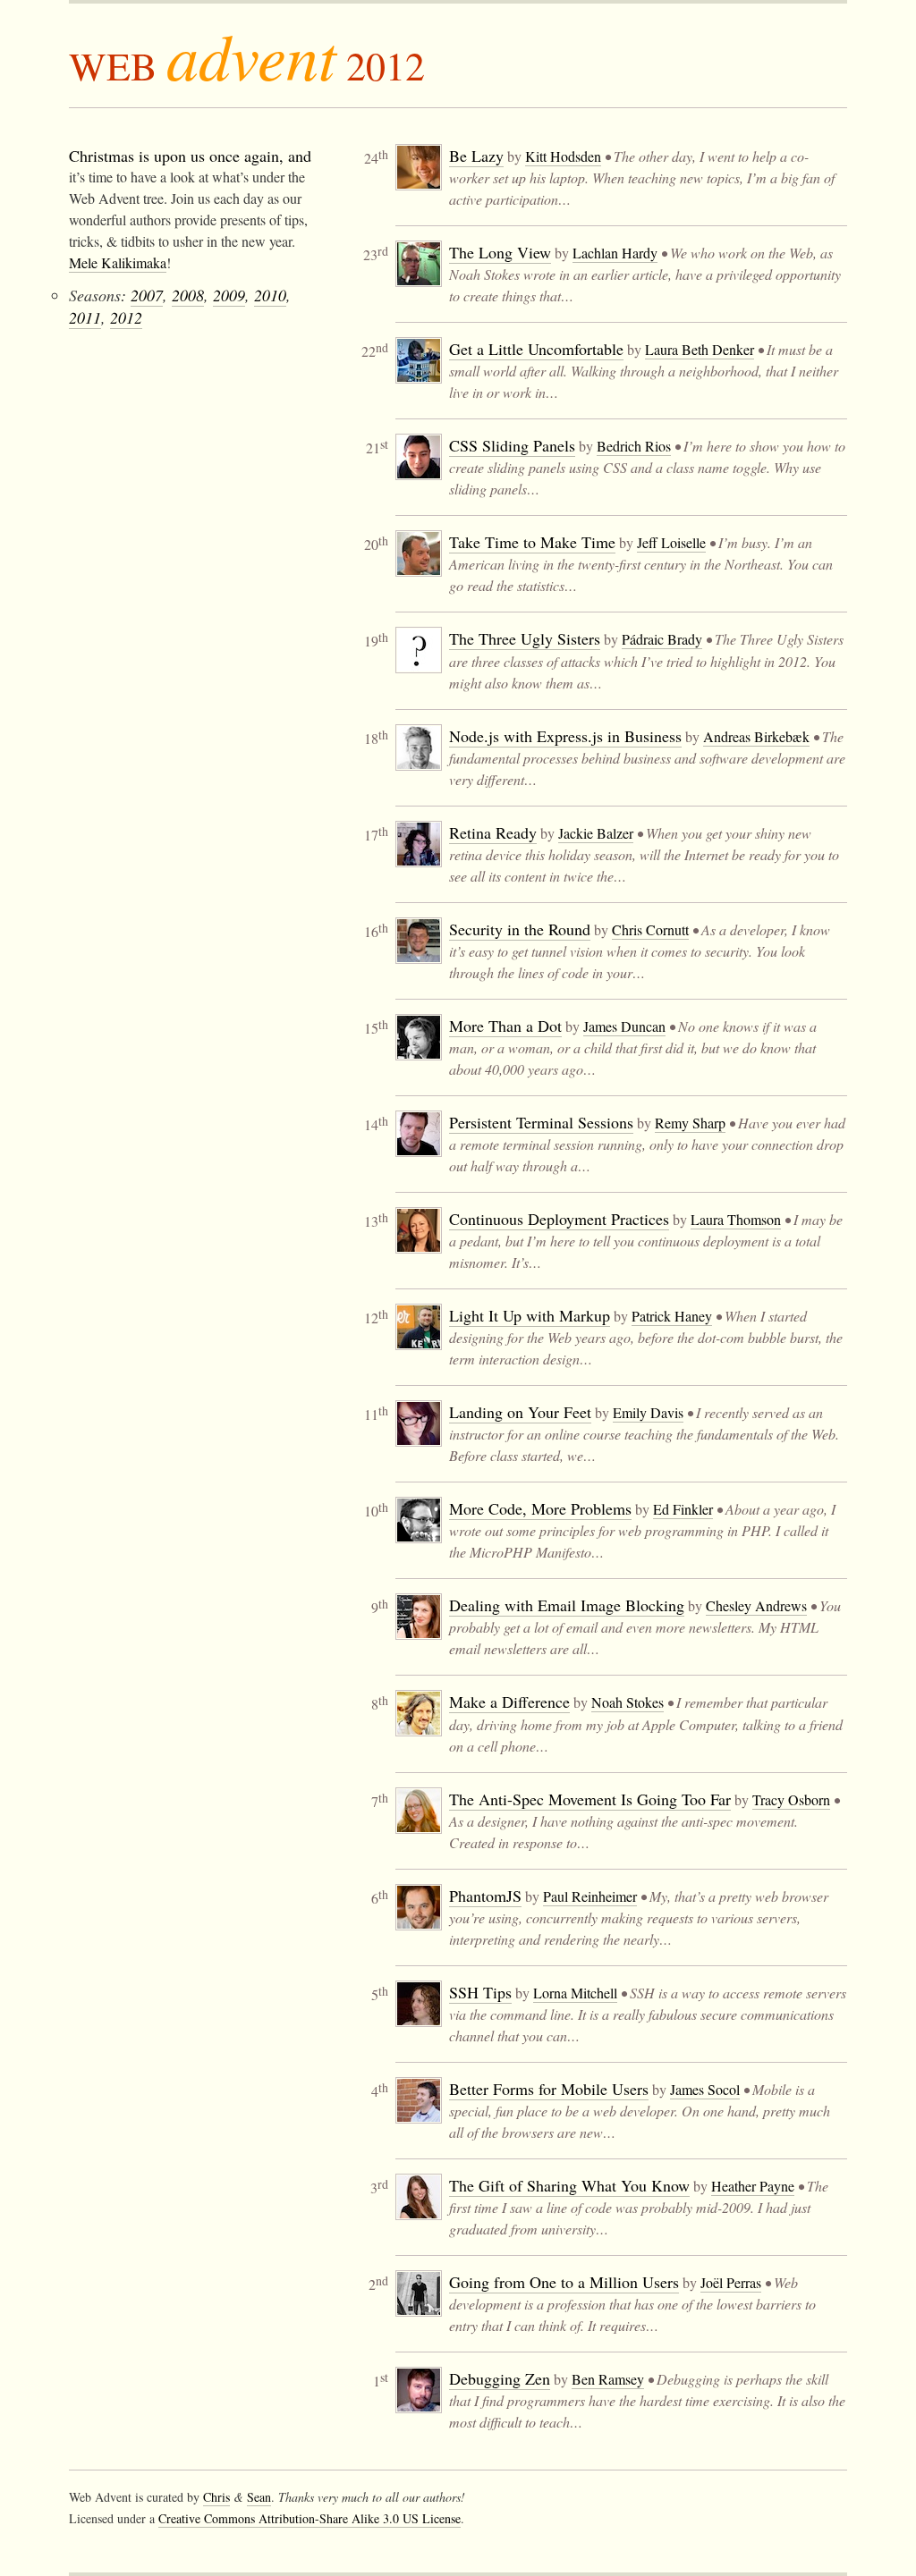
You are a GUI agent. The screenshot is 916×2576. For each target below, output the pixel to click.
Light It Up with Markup (530, 1315)
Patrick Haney (672, 1316)
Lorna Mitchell (575, 1993)
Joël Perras (731, 2282)
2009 (229, 295)
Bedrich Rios (634, 446)
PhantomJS (485, 1896)
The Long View (500, 252)
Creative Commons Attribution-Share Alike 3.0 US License (310, 2518)
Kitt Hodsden (563, 156)
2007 (147, 295)
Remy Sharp (690, 1123)
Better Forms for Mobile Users (549, 2089)
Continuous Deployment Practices (559, 1219)
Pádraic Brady (662, 639)
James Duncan (624, 1026)
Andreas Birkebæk (756, 736)
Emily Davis (648, 1412)
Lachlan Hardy (615, 253)
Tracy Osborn (791, 1799)
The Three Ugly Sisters (525, 638)
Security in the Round (520, 929)
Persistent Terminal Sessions (541, 1122)
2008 (188, 295)
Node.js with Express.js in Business (565, 736)
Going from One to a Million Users (564, 2282)
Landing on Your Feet (520, 1412)
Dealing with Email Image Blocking (567, 1605)
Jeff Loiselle (671, 542)
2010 (270, 295)
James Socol (705, 2089)
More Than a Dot (505, 1026)
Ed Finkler (683, 1509)
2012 (126, 317)
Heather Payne (753, 2186)
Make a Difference (509, 1702)
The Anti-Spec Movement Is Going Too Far (590, 1799)
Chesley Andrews (756, 1605)
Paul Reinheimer (590, 1896)
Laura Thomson (736, 1219)
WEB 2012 (247, 65)
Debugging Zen (500, 2378)
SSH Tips (480, 1992)
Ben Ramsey (608, 2379)
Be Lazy (476, 156)
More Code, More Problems (540, 1508)
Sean (259, 2497)
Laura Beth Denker (700, 349)
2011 (85, 317)
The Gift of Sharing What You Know (569, 2185)
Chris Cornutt (650, 929)
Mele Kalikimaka (118, 262)
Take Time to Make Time (532, 542)
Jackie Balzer (596, 833)
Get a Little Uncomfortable (536, 349)
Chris (216, 2497)
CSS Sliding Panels (512, 445)
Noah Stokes (628, 1702)
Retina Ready (493, 832)
